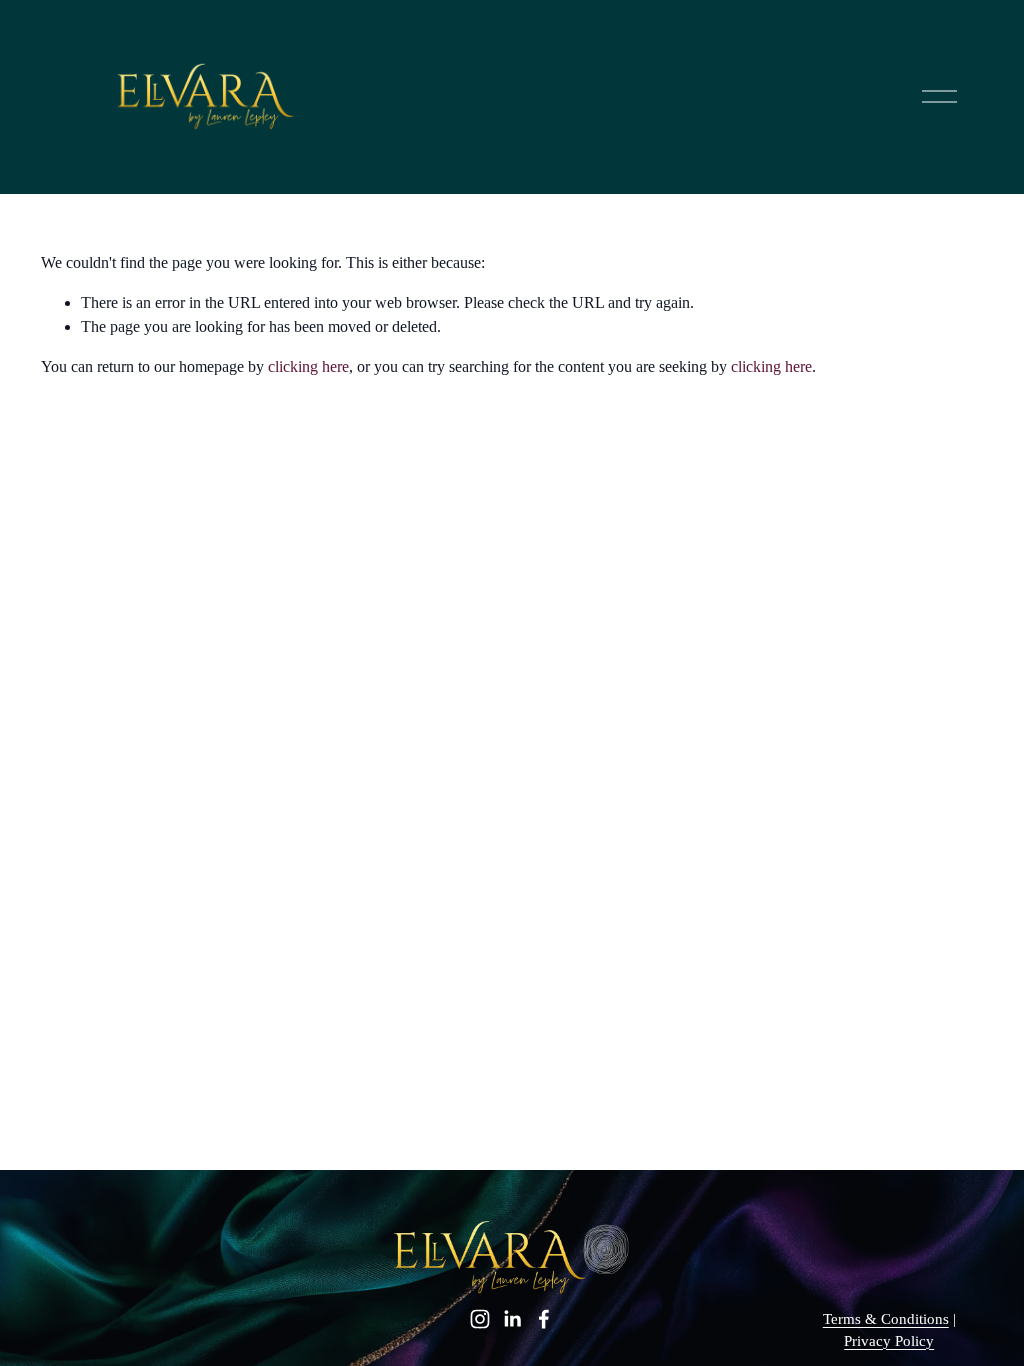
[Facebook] (544, 1319)
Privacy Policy (889, 1341)
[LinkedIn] (512, 1319)
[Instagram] (480, 1319)
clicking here (308, 366)
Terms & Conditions (886, 1319)
